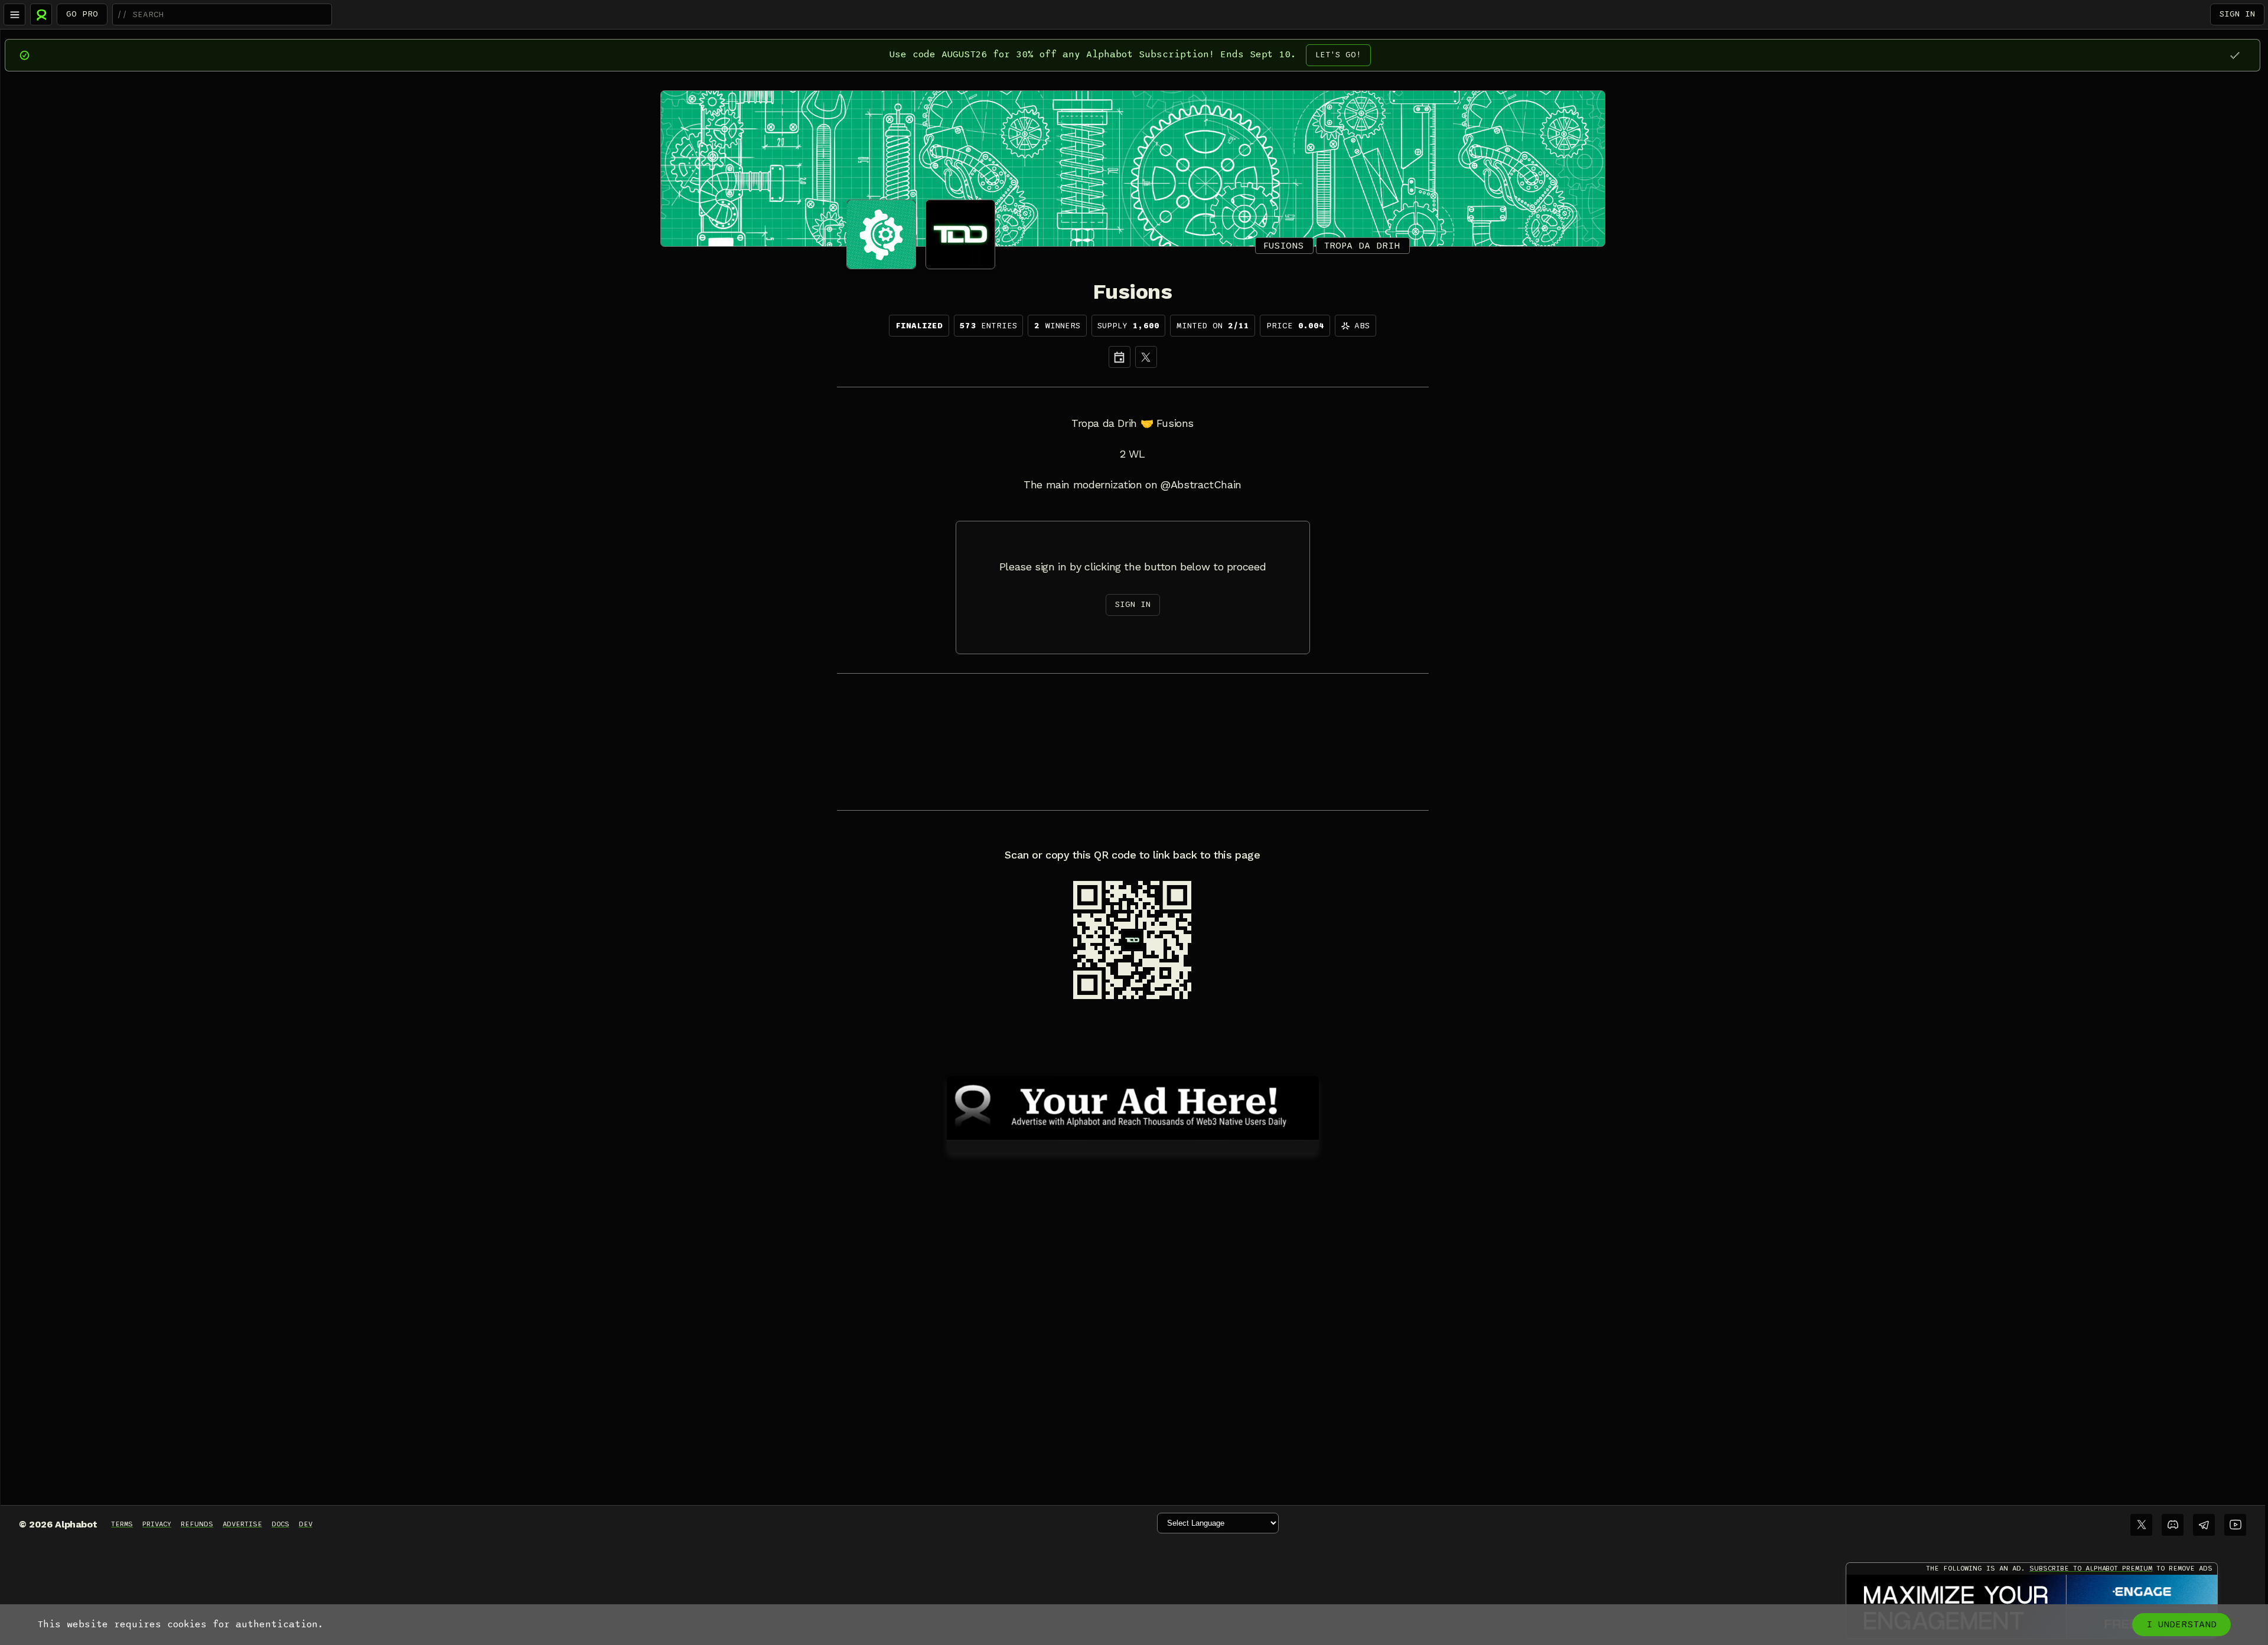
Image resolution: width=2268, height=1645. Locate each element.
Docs (281, 1524)
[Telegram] (2204, 1525)
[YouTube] (2235, 1525)
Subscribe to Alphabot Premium (2091, 1568)
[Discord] (2173, 1525)
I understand (2181, 1624)
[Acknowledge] (2235, 55)
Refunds (197, 1524)
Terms (122, 1524)
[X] (1146, 357)
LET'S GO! (1338, 55)
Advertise (242, 1524)
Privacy (157, 1524)
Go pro (82, 14)
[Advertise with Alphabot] (1133, 1106)
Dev (306, 1524)
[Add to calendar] (1120, 357)
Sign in (2237, 14)
